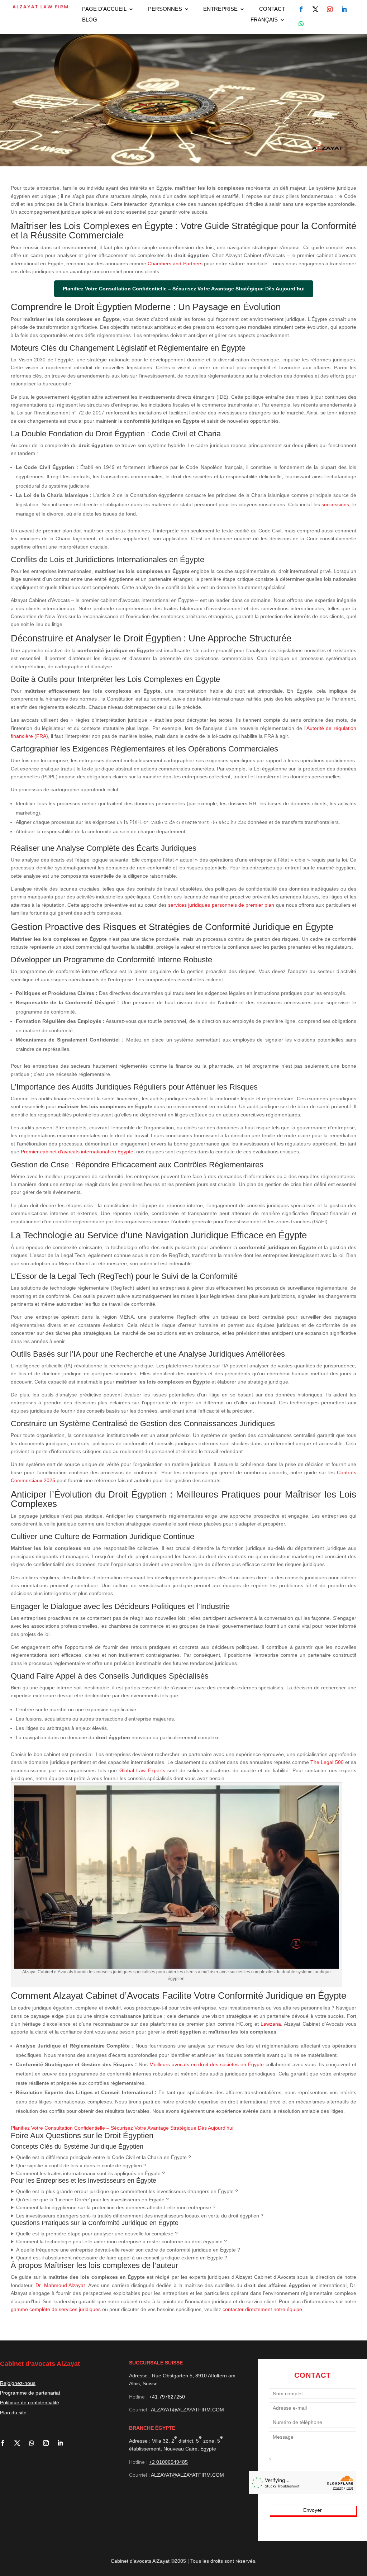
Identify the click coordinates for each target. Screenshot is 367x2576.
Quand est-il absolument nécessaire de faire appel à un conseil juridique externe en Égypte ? (122, 2258)
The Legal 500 (327, 1762)
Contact (272, 9)
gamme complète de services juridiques (56, 2309)
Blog (90, 20)
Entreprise (220, 9)
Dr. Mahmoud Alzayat (60, 2285)
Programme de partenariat (30, 2393)
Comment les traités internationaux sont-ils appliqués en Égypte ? (90, 2173)
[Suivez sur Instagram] (49, 2443)
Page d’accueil (104, 9)
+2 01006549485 (168, 2462)
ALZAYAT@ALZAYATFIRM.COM (187, 2410)
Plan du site (13, 2413)
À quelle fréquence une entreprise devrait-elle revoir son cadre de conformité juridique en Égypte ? (128, 2250)
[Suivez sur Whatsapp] (301, 24)
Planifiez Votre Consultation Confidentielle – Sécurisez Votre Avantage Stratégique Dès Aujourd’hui (122, 2128)
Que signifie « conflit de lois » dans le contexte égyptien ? (81, 2165)
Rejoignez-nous (18, 2383)
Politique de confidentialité (30, 2402)
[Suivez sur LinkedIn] (63, 2443)
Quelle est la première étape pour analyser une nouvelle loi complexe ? (97, 2234)
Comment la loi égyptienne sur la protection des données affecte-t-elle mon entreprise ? (116, 2207)
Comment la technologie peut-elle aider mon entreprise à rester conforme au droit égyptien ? (121, 2241)
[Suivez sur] (301, 9)
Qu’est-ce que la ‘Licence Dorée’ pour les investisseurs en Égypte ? (92, 2200)
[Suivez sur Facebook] (6, 2443)
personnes (165, 9)
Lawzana (271, 2024)
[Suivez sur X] (20, 2443)
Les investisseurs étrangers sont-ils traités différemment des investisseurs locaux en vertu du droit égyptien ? (140, 2216)
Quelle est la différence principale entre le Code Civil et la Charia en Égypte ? (104, 2157)
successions (335, 504)
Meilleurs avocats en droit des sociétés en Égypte (207, 2064)
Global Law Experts (142, 1770)
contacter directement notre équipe (262, 2309)
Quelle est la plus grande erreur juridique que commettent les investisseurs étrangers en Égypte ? (127, 2191)
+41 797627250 (167, 2397)
